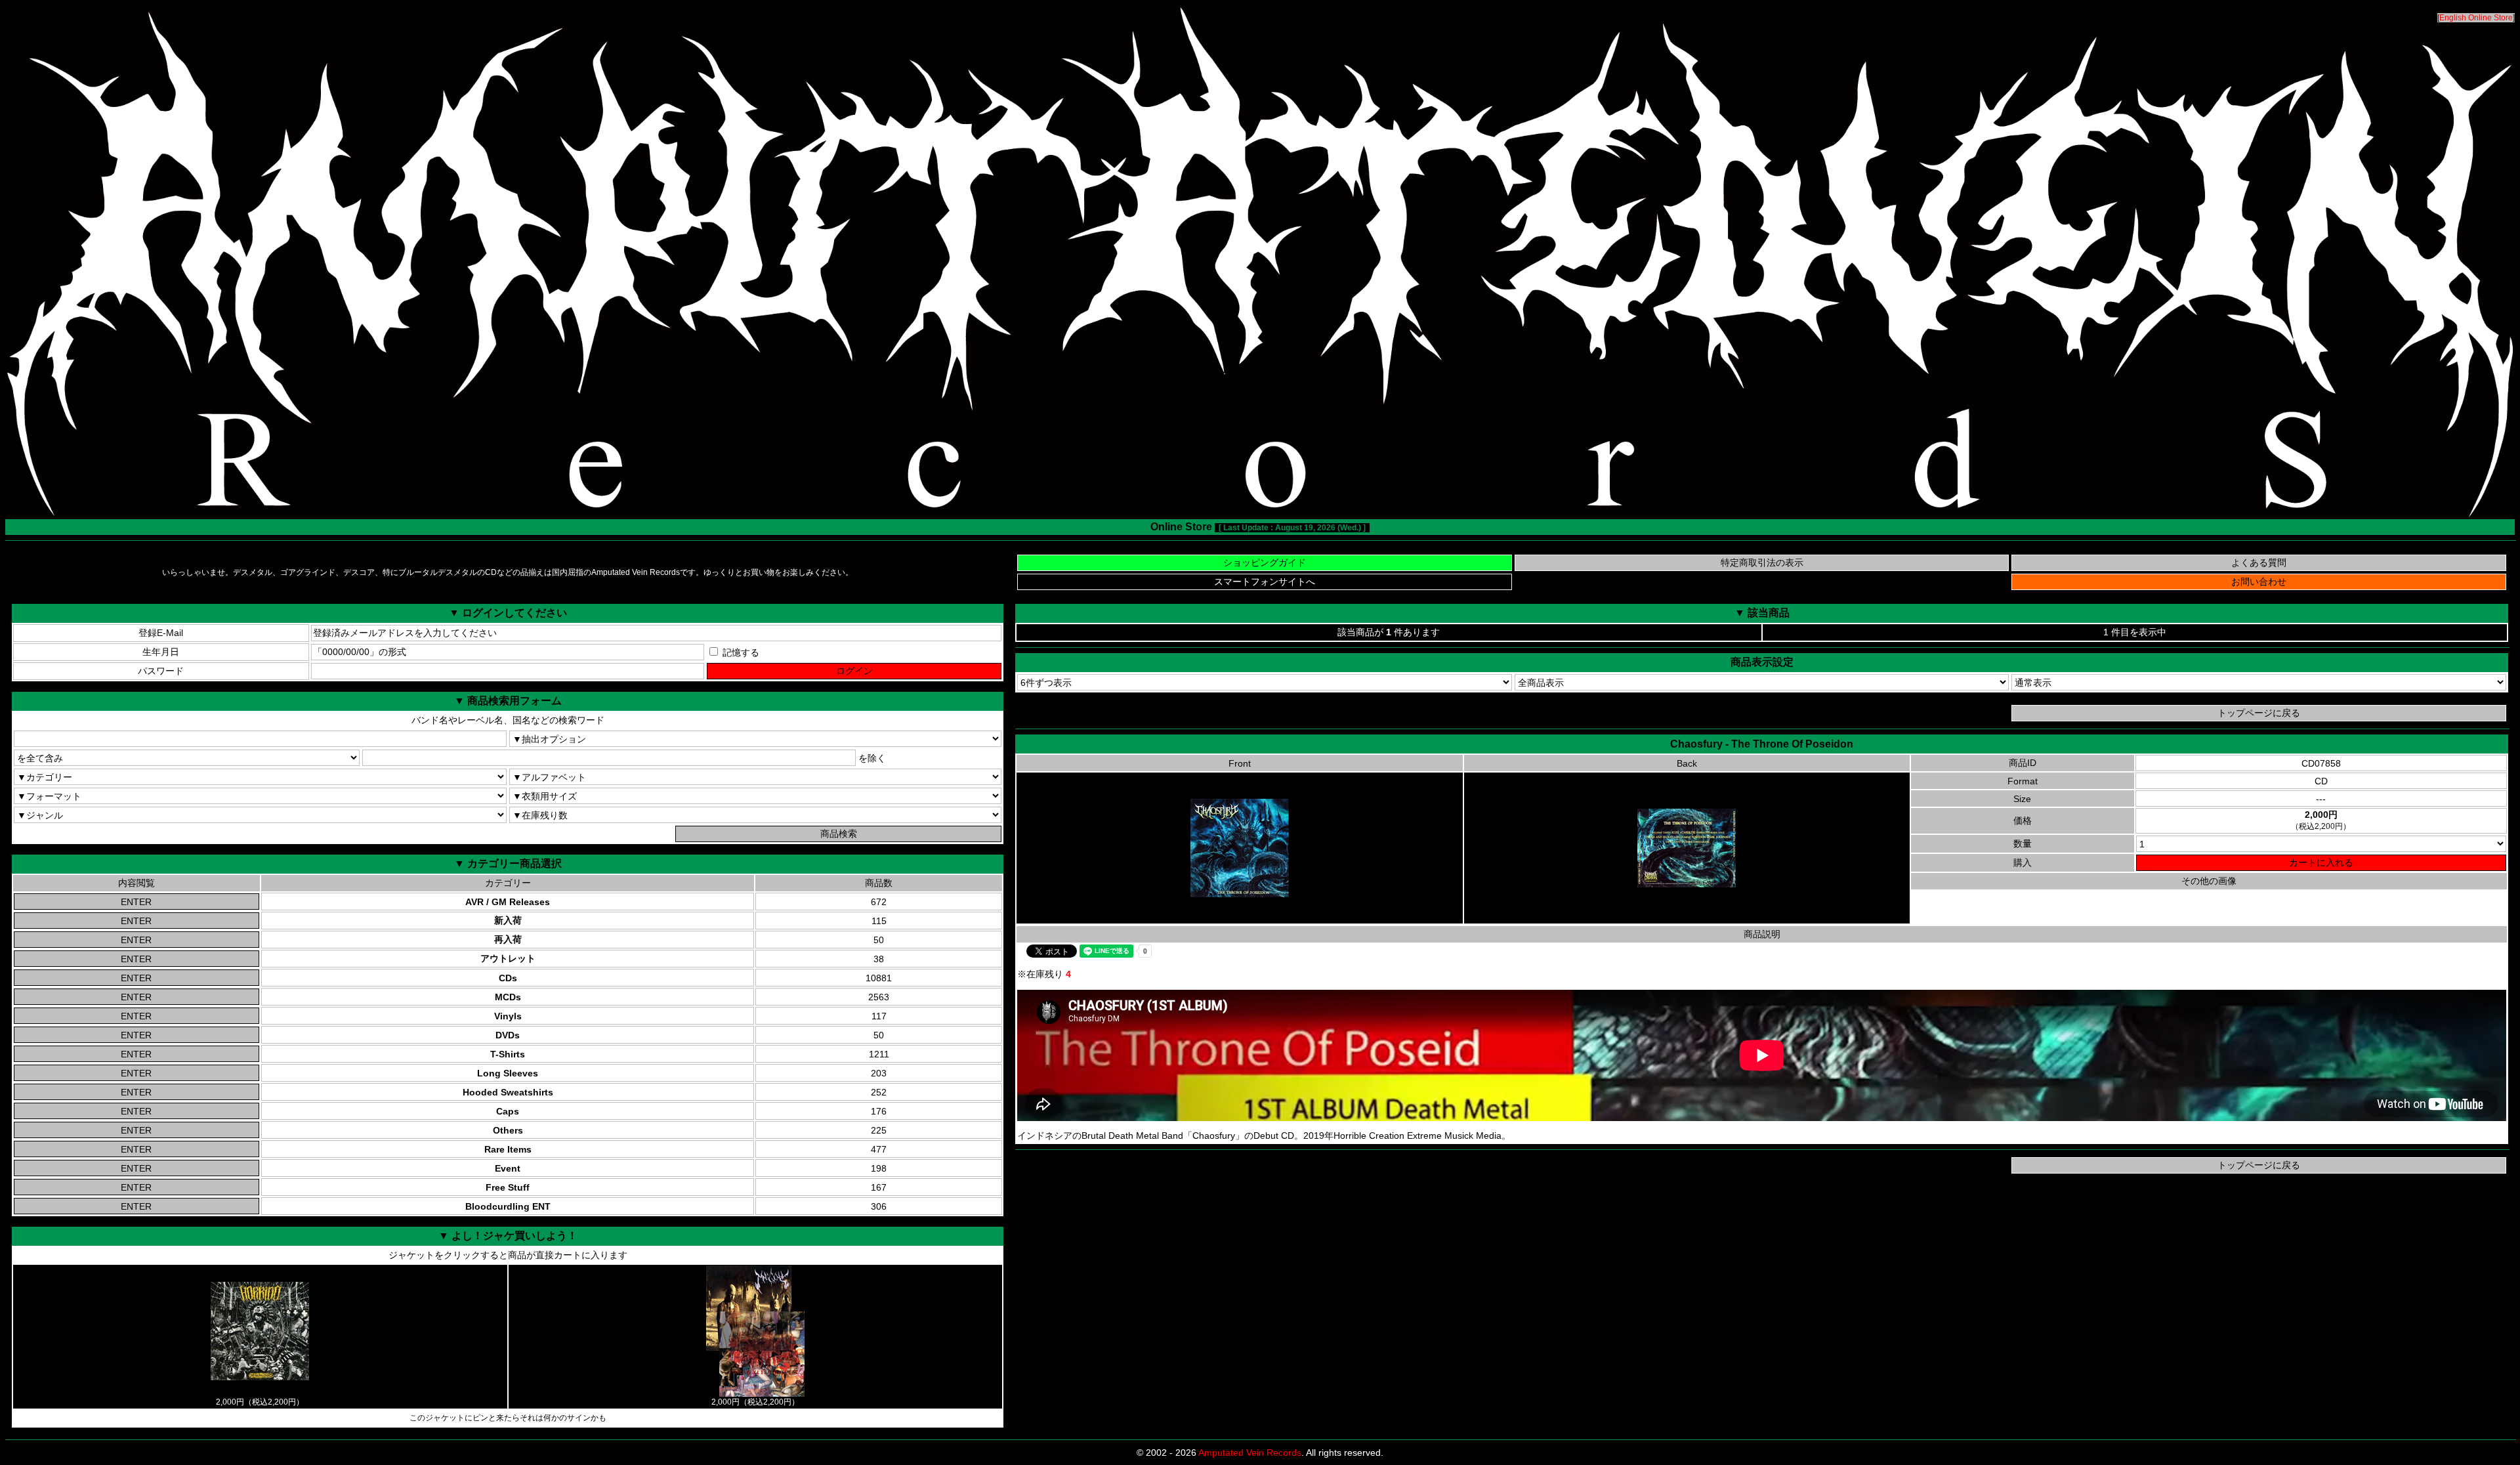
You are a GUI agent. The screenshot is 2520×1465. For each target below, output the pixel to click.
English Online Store (2476, 18)
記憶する (740, 652)
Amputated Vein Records (1250, 1453)
